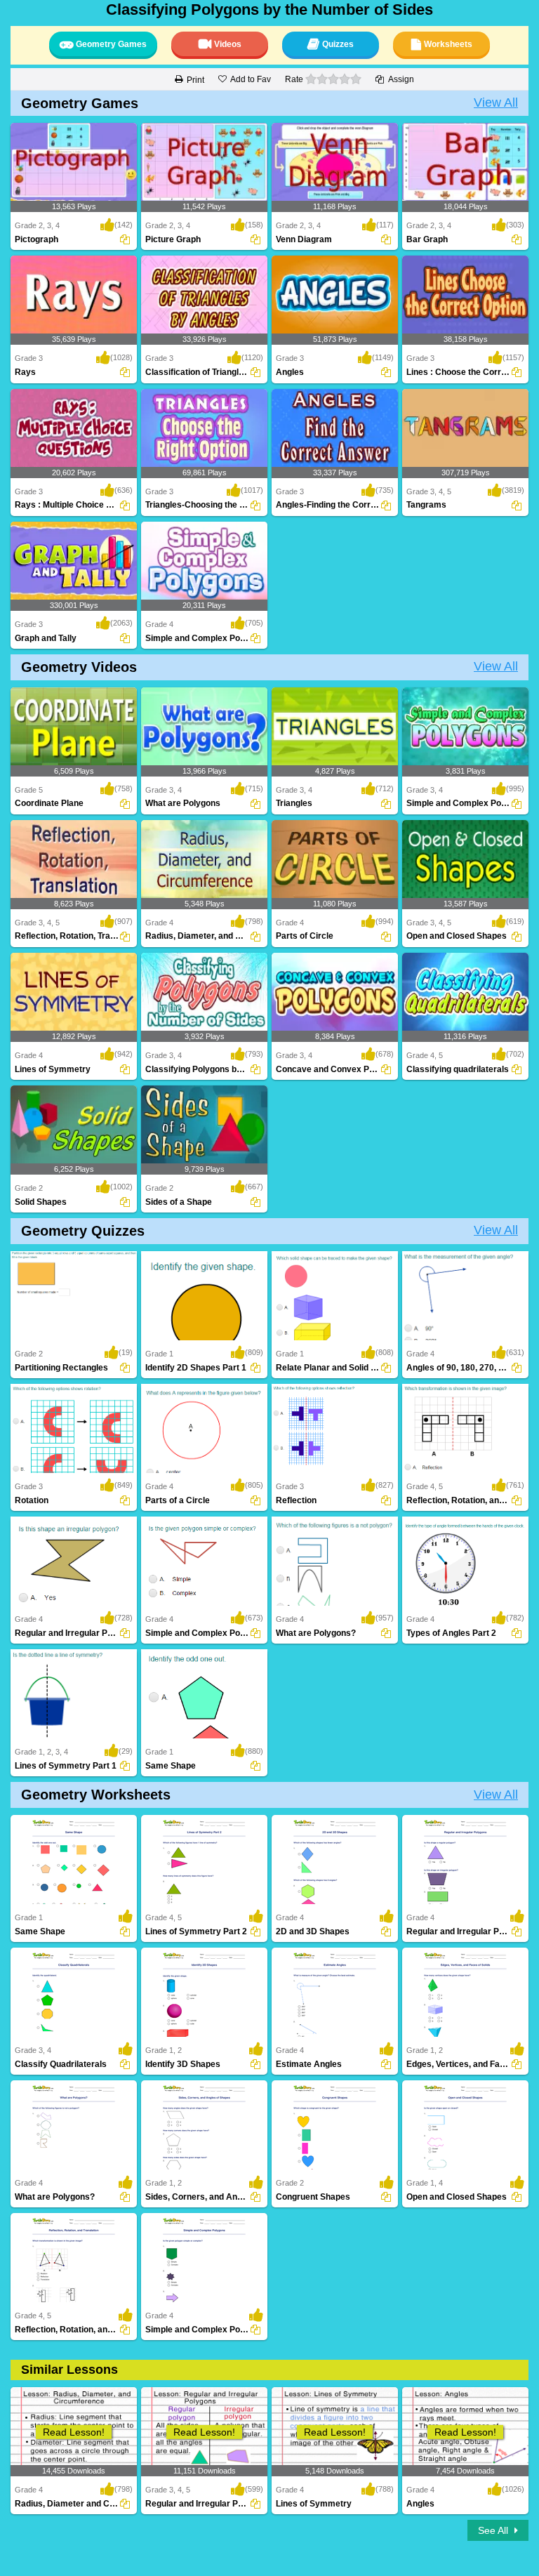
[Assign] (125, 239)
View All (496, 103)
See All (494, 2530)
